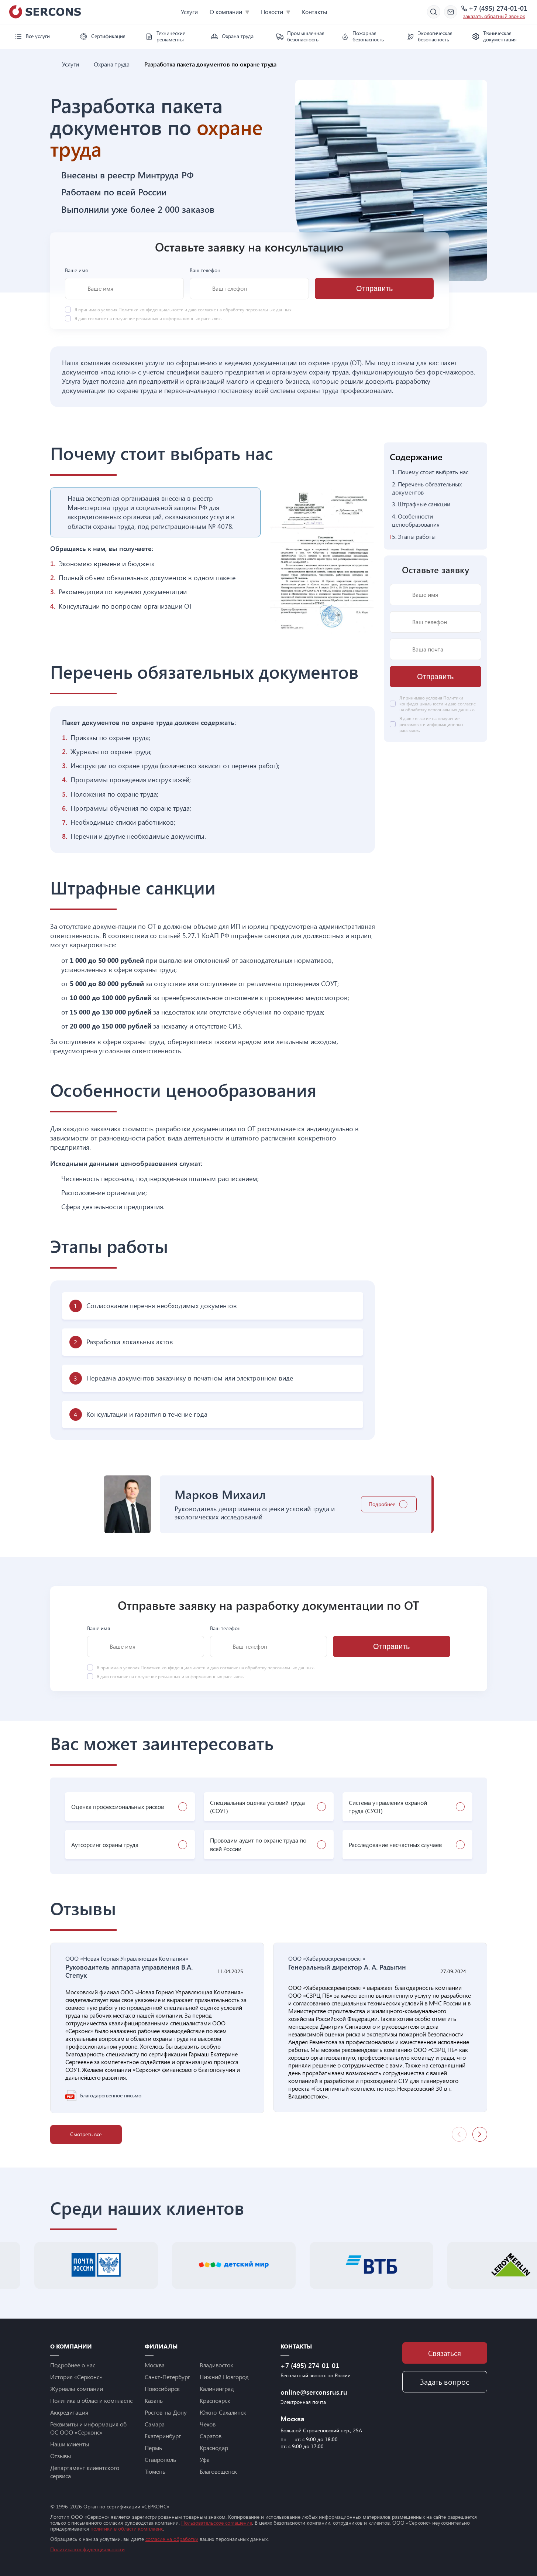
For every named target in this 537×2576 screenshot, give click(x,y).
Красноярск (215, 2400)
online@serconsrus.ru (314, 2392)
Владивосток (216, 2365)
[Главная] (53, 64)
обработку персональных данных (257, 309)
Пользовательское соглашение (217, 2523)
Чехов (208, 2424)
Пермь (153, 2448)
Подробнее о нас (73, 2365)
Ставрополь (160, 2459)
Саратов (211, 2436)
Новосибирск (162, 2389)
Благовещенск (218, 2471)
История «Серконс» (76, 2377)
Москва (155, 2365)
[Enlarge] (365, 497)
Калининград (217, 2389)
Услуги (189, 12)
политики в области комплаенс (127, 2529)
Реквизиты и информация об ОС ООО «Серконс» (88, 2428)
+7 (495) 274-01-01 (498, 8)
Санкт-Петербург (167, 2377)
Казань (154, 2400)
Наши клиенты (70, 2444)
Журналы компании (77, 2389)
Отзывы (61, 2456)
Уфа (205, 2459)
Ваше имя (76, 270)
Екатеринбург (163, 2436)
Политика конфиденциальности (87, 2549)
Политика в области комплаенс (91, 2400)
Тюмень (155, 2471)
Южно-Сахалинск (223, 2412)
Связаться (445, 2353)
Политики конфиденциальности (152, 309)
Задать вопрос (445, 2382)
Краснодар (214, 2448)
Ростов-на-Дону (166, 2412)
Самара (155, 2424)
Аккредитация (69, 2412)
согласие (97, 318)
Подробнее (382, 1504)
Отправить (374, 288)
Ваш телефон (205, 270)
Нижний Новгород (224, 2377)
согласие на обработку (172, 2539)
